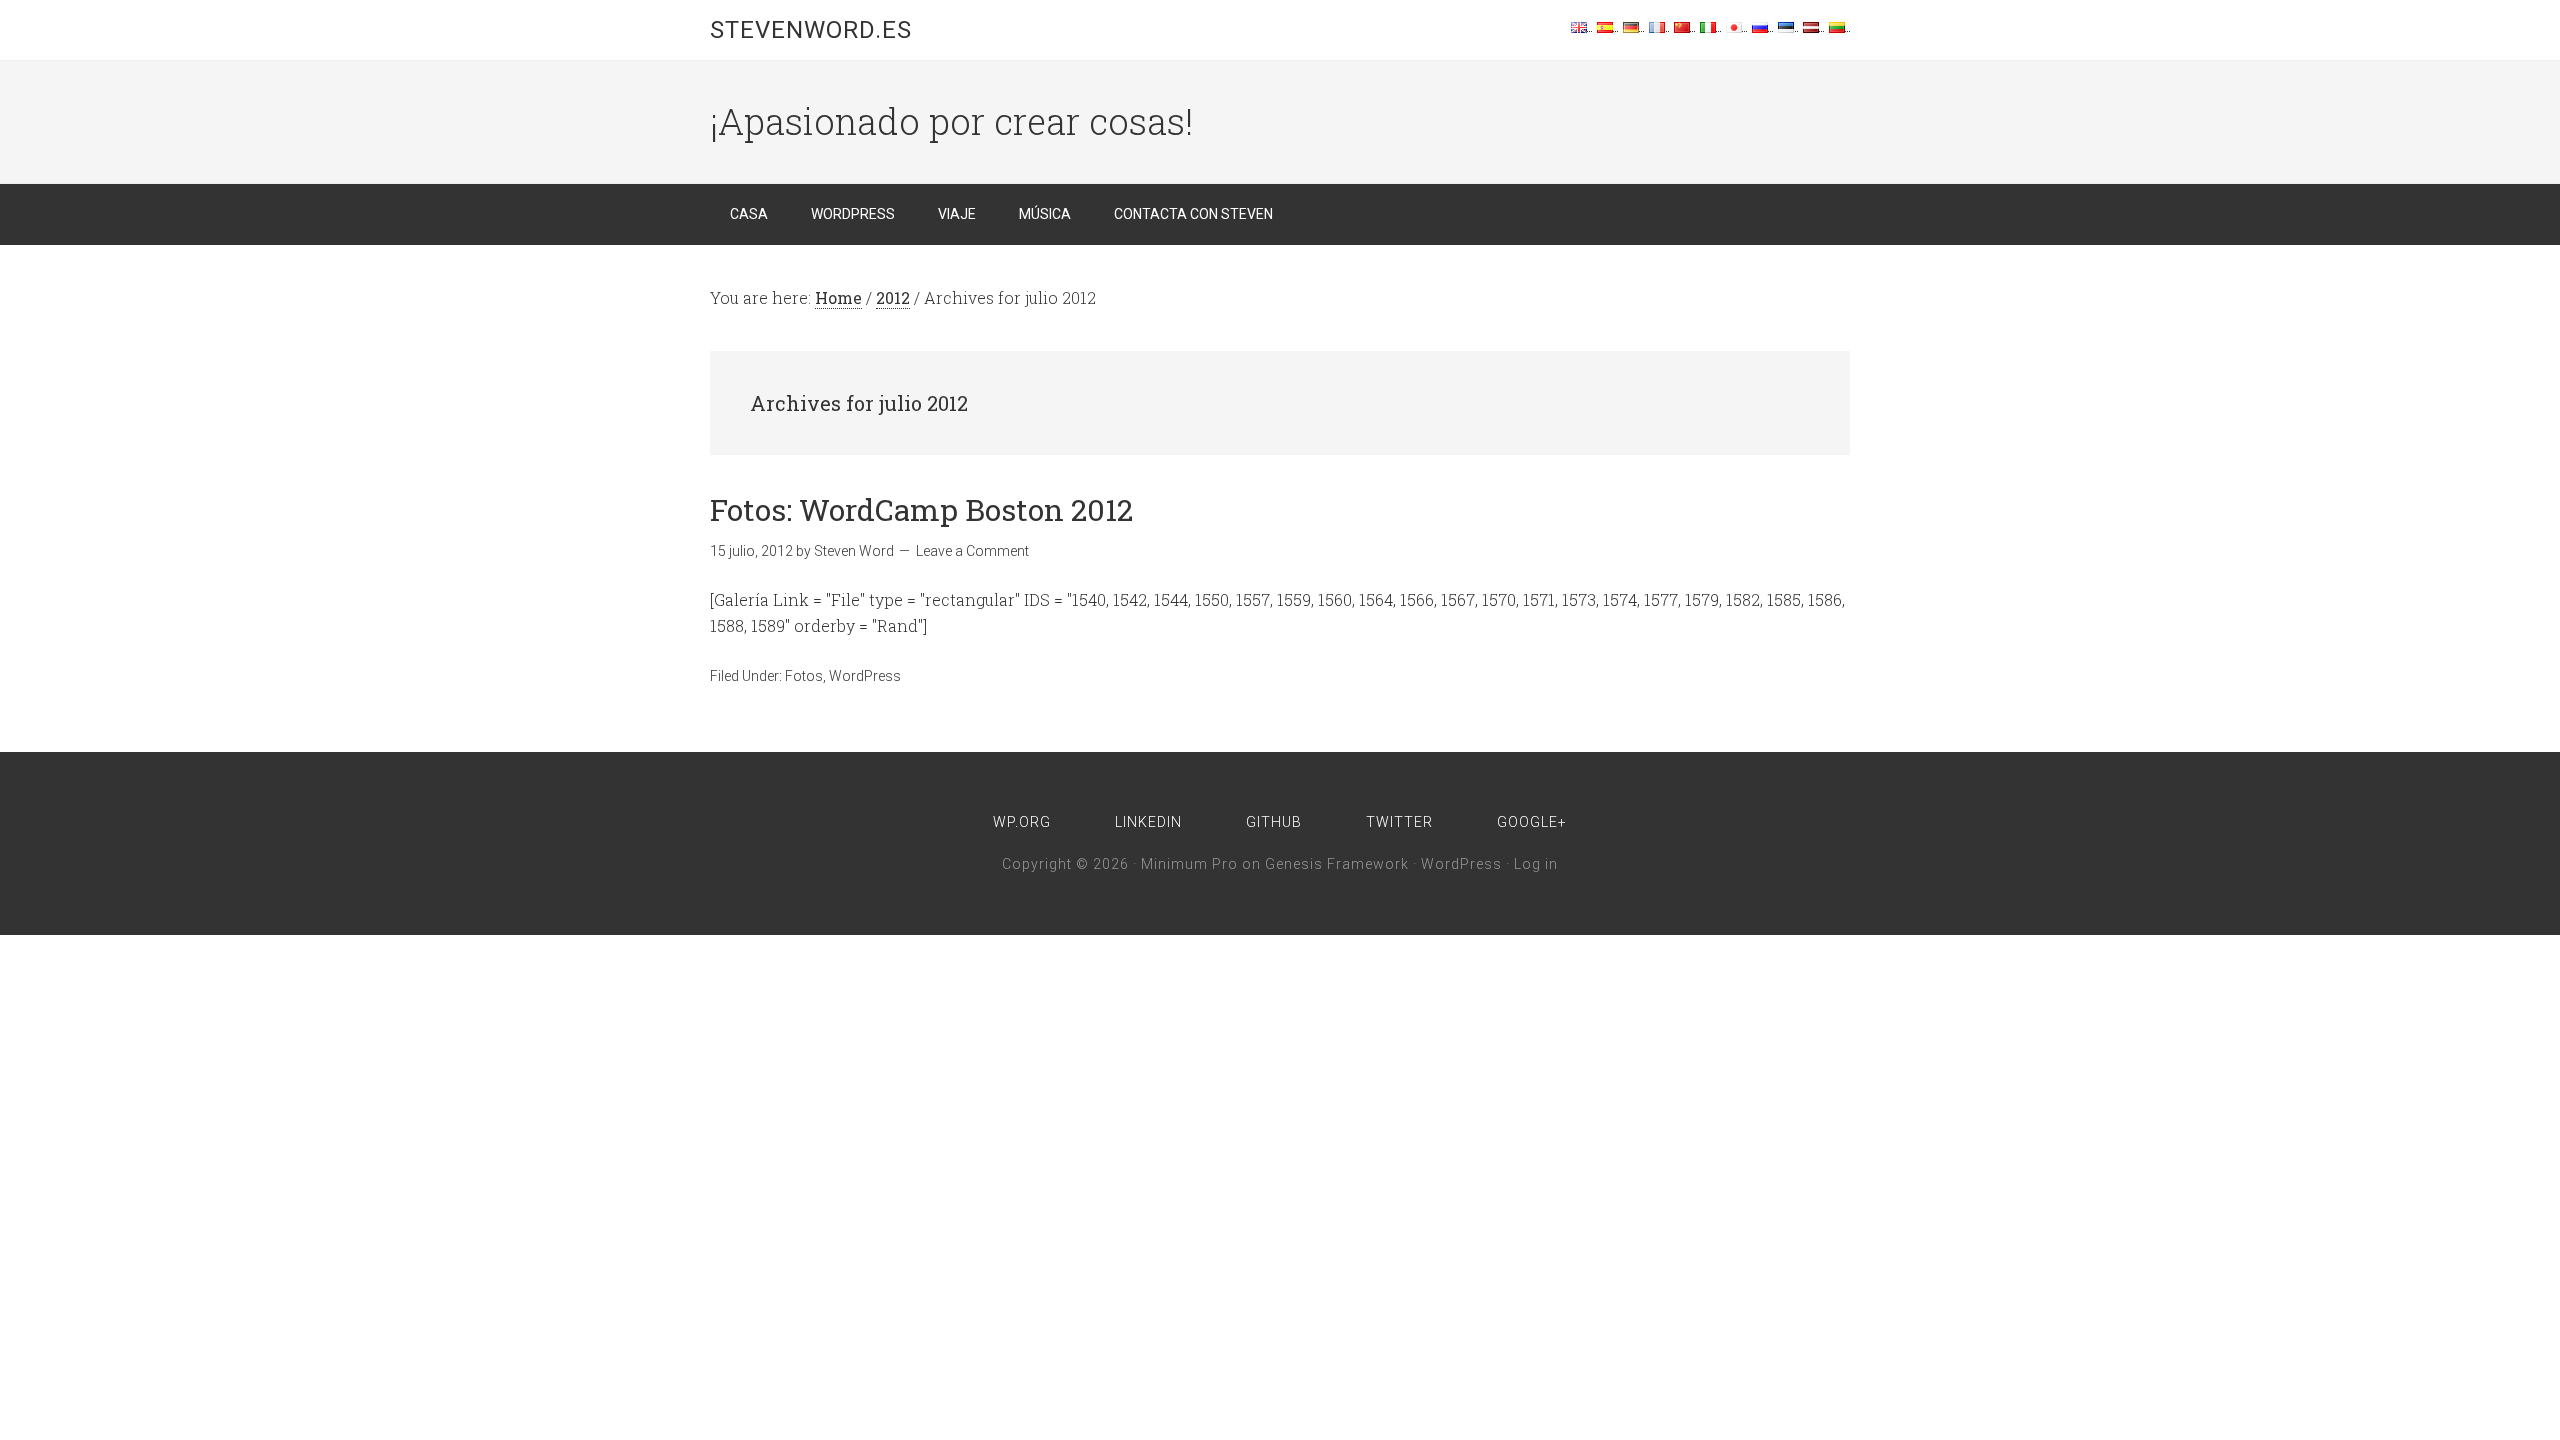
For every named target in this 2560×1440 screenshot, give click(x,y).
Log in (1536, 864)
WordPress (865, 676)
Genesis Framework (1337, 864)
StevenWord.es (811, 30)
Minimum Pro (1189, 864)
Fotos (804, 676)
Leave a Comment (972, 551)
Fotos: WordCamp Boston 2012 (921, 509)
